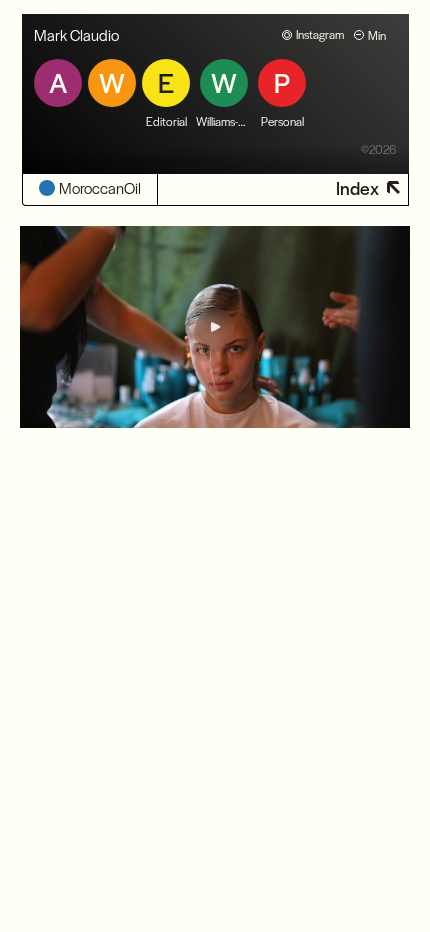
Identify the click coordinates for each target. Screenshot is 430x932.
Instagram (320, 34)
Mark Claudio (76, 34)
